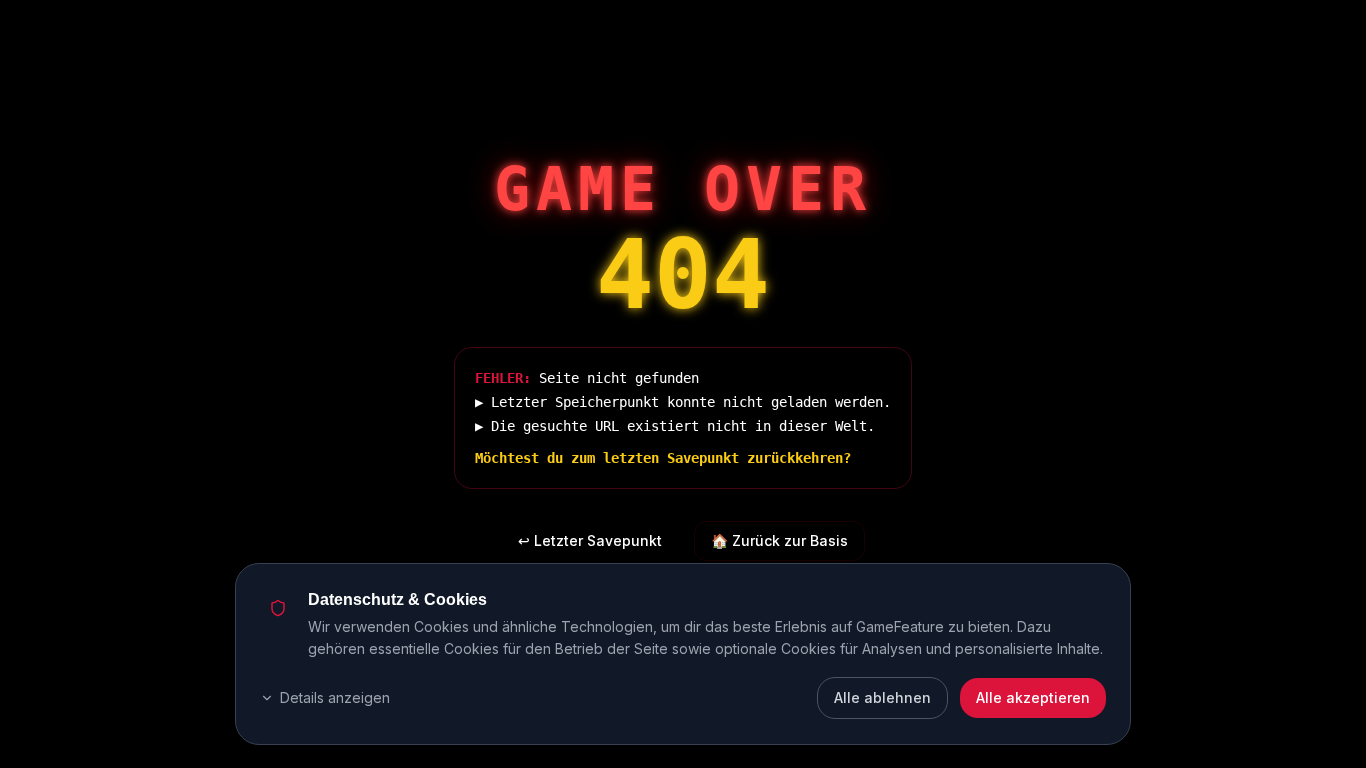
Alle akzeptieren (1033, 697)
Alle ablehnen (882, 697)
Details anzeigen (335, 697)
